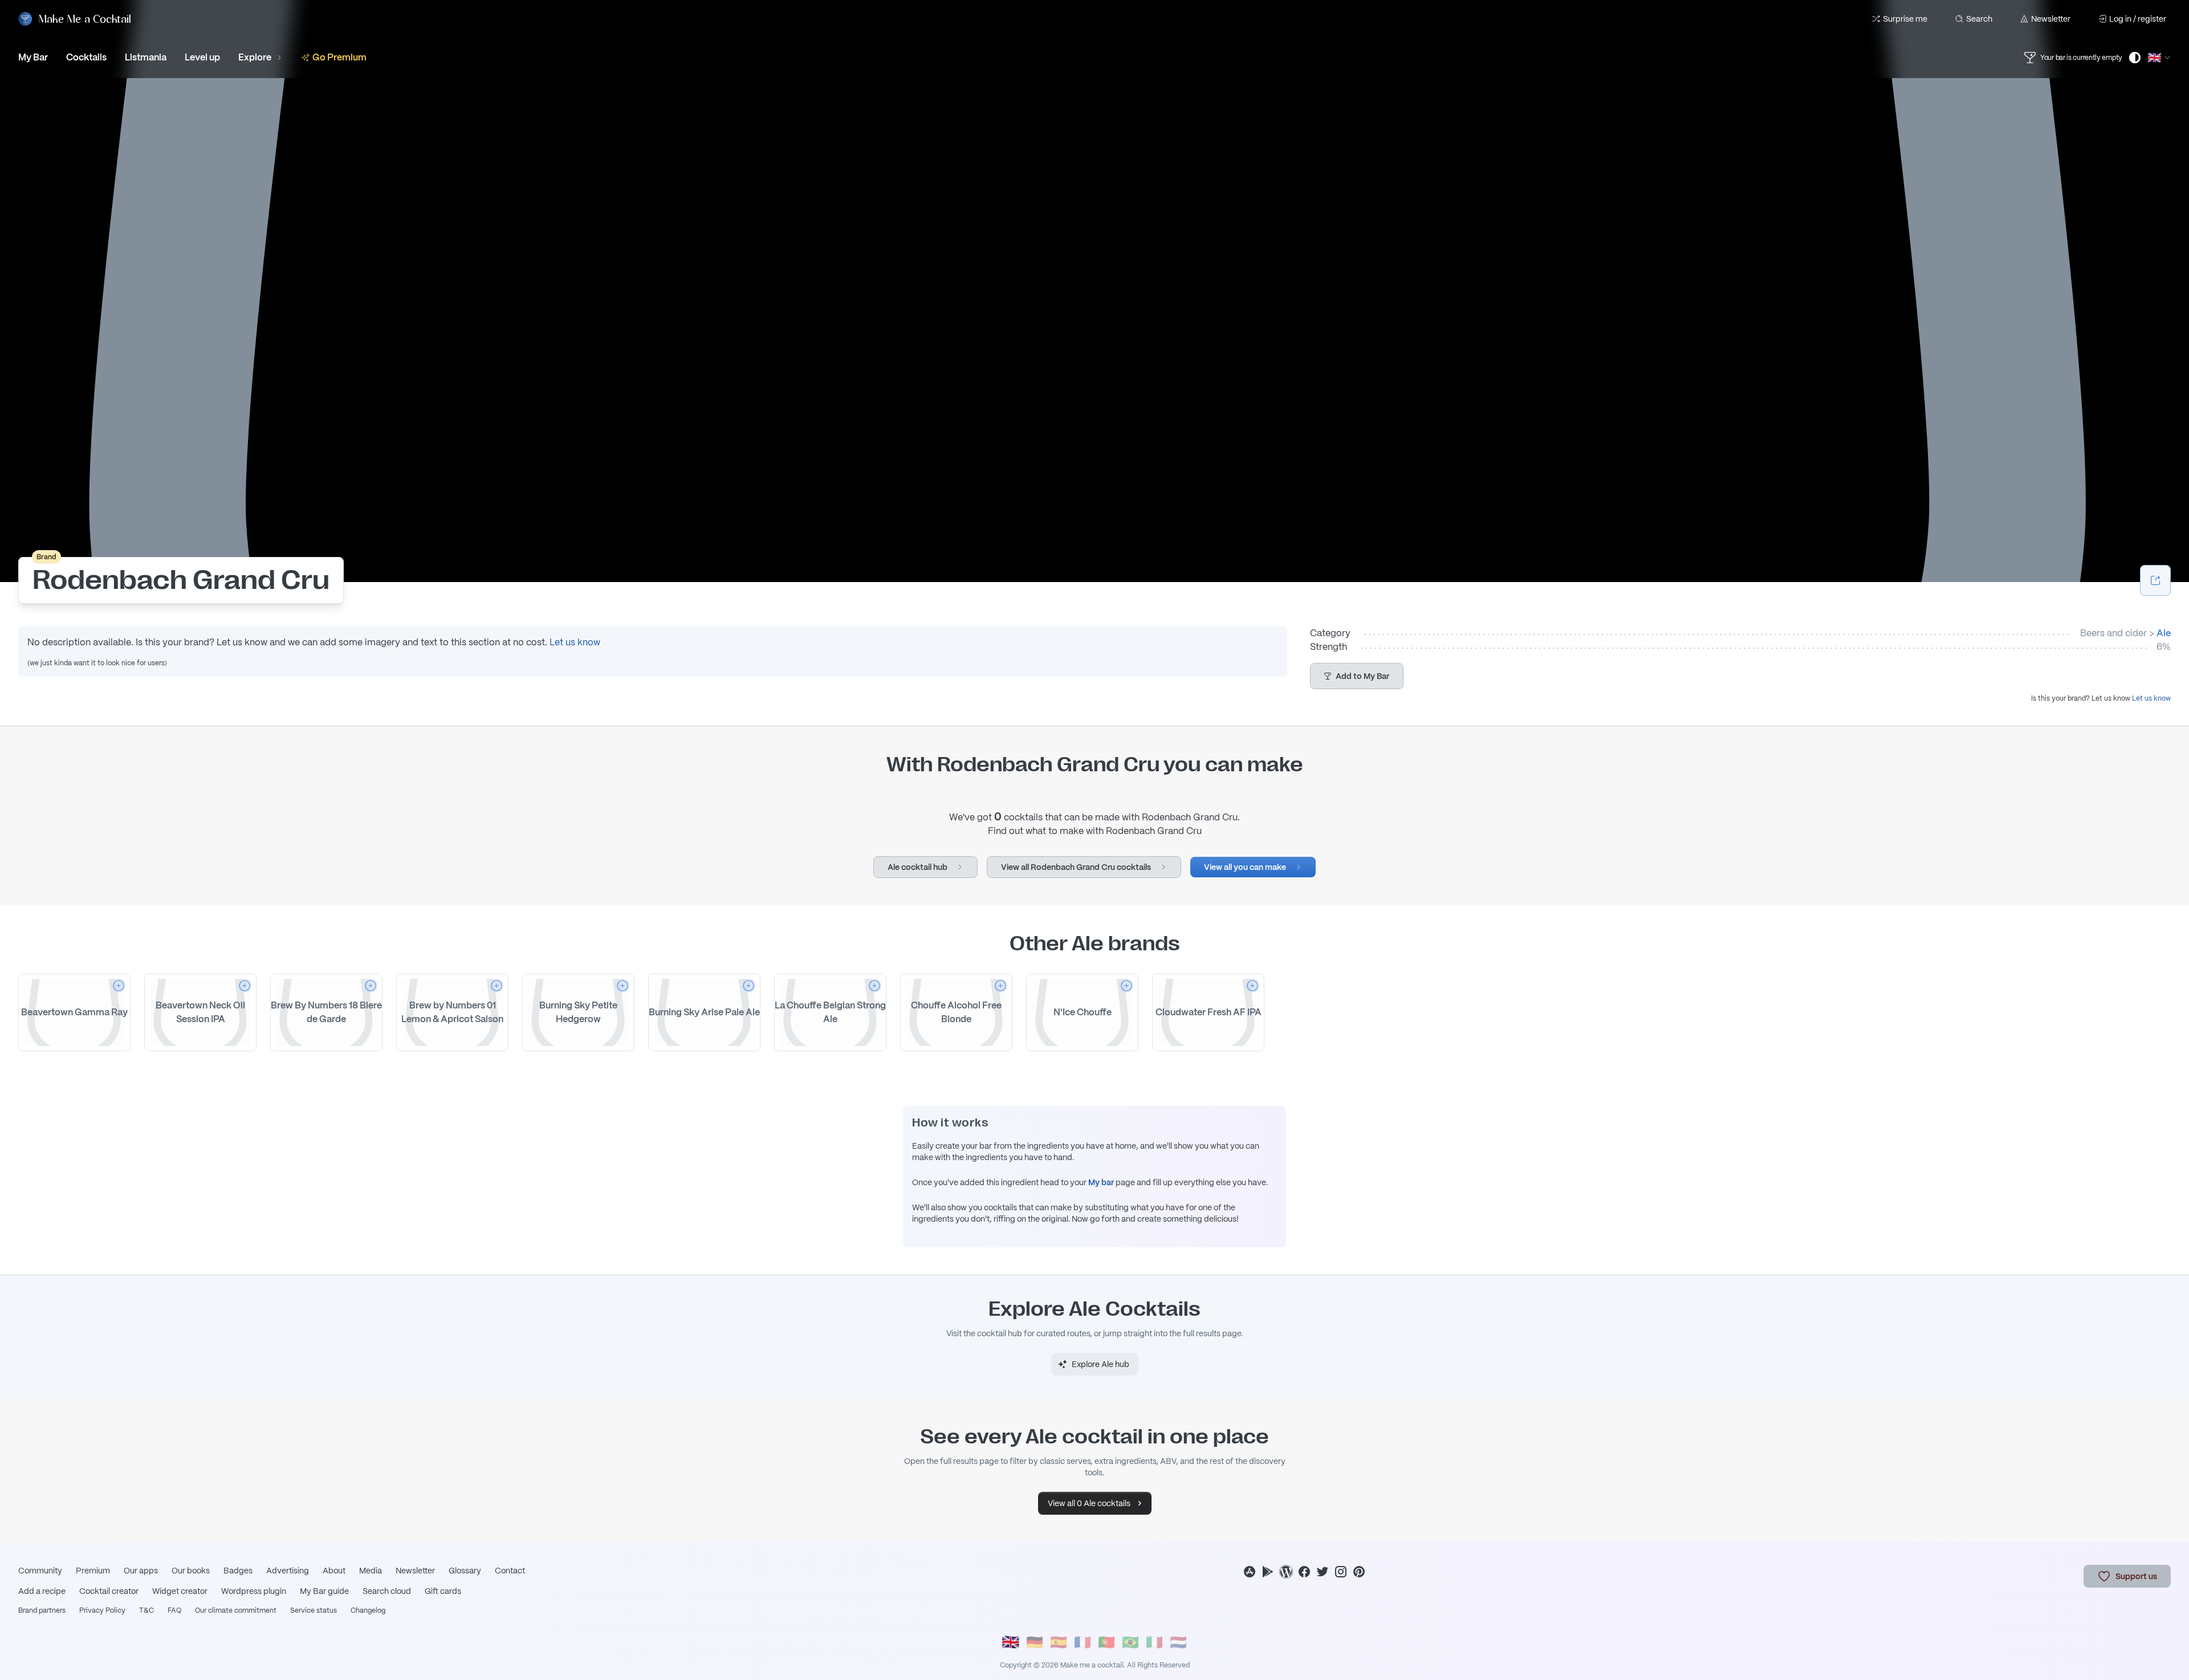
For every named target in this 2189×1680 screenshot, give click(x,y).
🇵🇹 (1106, 1642)
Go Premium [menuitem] (339, 57)
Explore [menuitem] (255, 57)
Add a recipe (42, 1591)
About (334, 1571)
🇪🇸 (1059, 1642)
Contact (510, 1571)
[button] (1357, 676)
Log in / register (2138, 19)
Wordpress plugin (254, 1591)
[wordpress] (1286, 1572)
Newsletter (2051, 19)
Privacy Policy (102, 1610)
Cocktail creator (109, 1591)
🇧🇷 (1130, 1642)
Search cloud (387, 1591)
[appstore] (1250, 1572)
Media (371, 1571)
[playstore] (1268, 1572)
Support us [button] (2136, 1576)
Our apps (141, 1571)
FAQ (174, 1610)
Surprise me (1905, 19)
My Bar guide (324, 1591)
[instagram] (1341, 1572)
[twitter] (1323, 1572)
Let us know (575, 642)
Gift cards (443, 1591)
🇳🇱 (1178, 1642)
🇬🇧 (1011, 1643)
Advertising (288, 1571)
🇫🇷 (1083, 1642)
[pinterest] (1359, 1572)
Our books (191, 1571)
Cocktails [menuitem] (86, 57)
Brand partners (42, 1610)
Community (40, 1571)
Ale (2164, 633)
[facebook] (1304, 1572)
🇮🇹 (1154, 1642)
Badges (238, 1571)
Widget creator (180, 1591)
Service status (314, 1610)
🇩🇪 (1035, 1642)
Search (1979, 19)
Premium (93, 1571)
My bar (1101, 1182)
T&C (147, 1610)
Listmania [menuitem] (146, 57)
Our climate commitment (236, 1610)
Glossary (465, 1571)
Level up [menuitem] (202, 57)
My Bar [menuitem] (33, 57)
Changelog (368, 1610)
